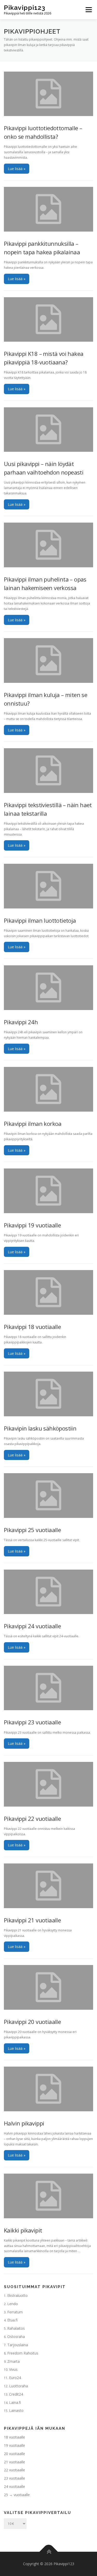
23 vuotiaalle (14, 2478)
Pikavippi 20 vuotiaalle (32, 2022)
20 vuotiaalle (14, 2454)
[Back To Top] (48, 2552)
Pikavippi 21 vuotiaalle (32, 1920)
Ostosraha (16, 2337)
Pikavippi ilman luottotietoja (40, 920)
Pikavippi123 (25, 7)
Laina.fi (15, 2402)
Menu (88, 10)
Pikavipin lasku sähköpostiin (40, 1428)
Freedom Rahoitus (23, 2353)
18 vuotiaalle (14, 2437)
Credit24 (16, 2394)
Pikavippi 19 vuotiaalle (32, 1225)
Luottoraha (18, 2386)
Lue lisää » (17, 169)
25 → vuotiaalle (17, 2495)
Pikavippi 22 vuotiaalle (32, 1818)
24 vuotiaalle (14, 2486)
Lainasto (16, 2410)
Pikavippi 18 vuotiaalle (32, 1327)
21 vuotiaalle (14, 2462)
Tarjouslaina (18, 2345)
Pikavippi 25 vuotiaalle (32, 1530)
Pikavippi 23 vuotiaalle (32, 1722)
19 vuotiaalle (14, 2445)
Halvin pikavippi (24, 2123)
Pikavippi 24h (21, 1022)
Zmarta (13, 2361)
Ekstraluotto (17, 2295)
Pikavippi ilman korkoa (33, 1123)
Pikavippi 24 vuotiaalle (32, 1626)
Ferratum (15, 2312)
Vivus (13, 2369)
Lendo (13, 2304)
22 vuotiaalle (14, 2470)
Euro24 (15, 2378)
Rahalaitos (16, 2328)
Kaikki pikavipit (23, 2230)
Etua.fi (12, 2320)
